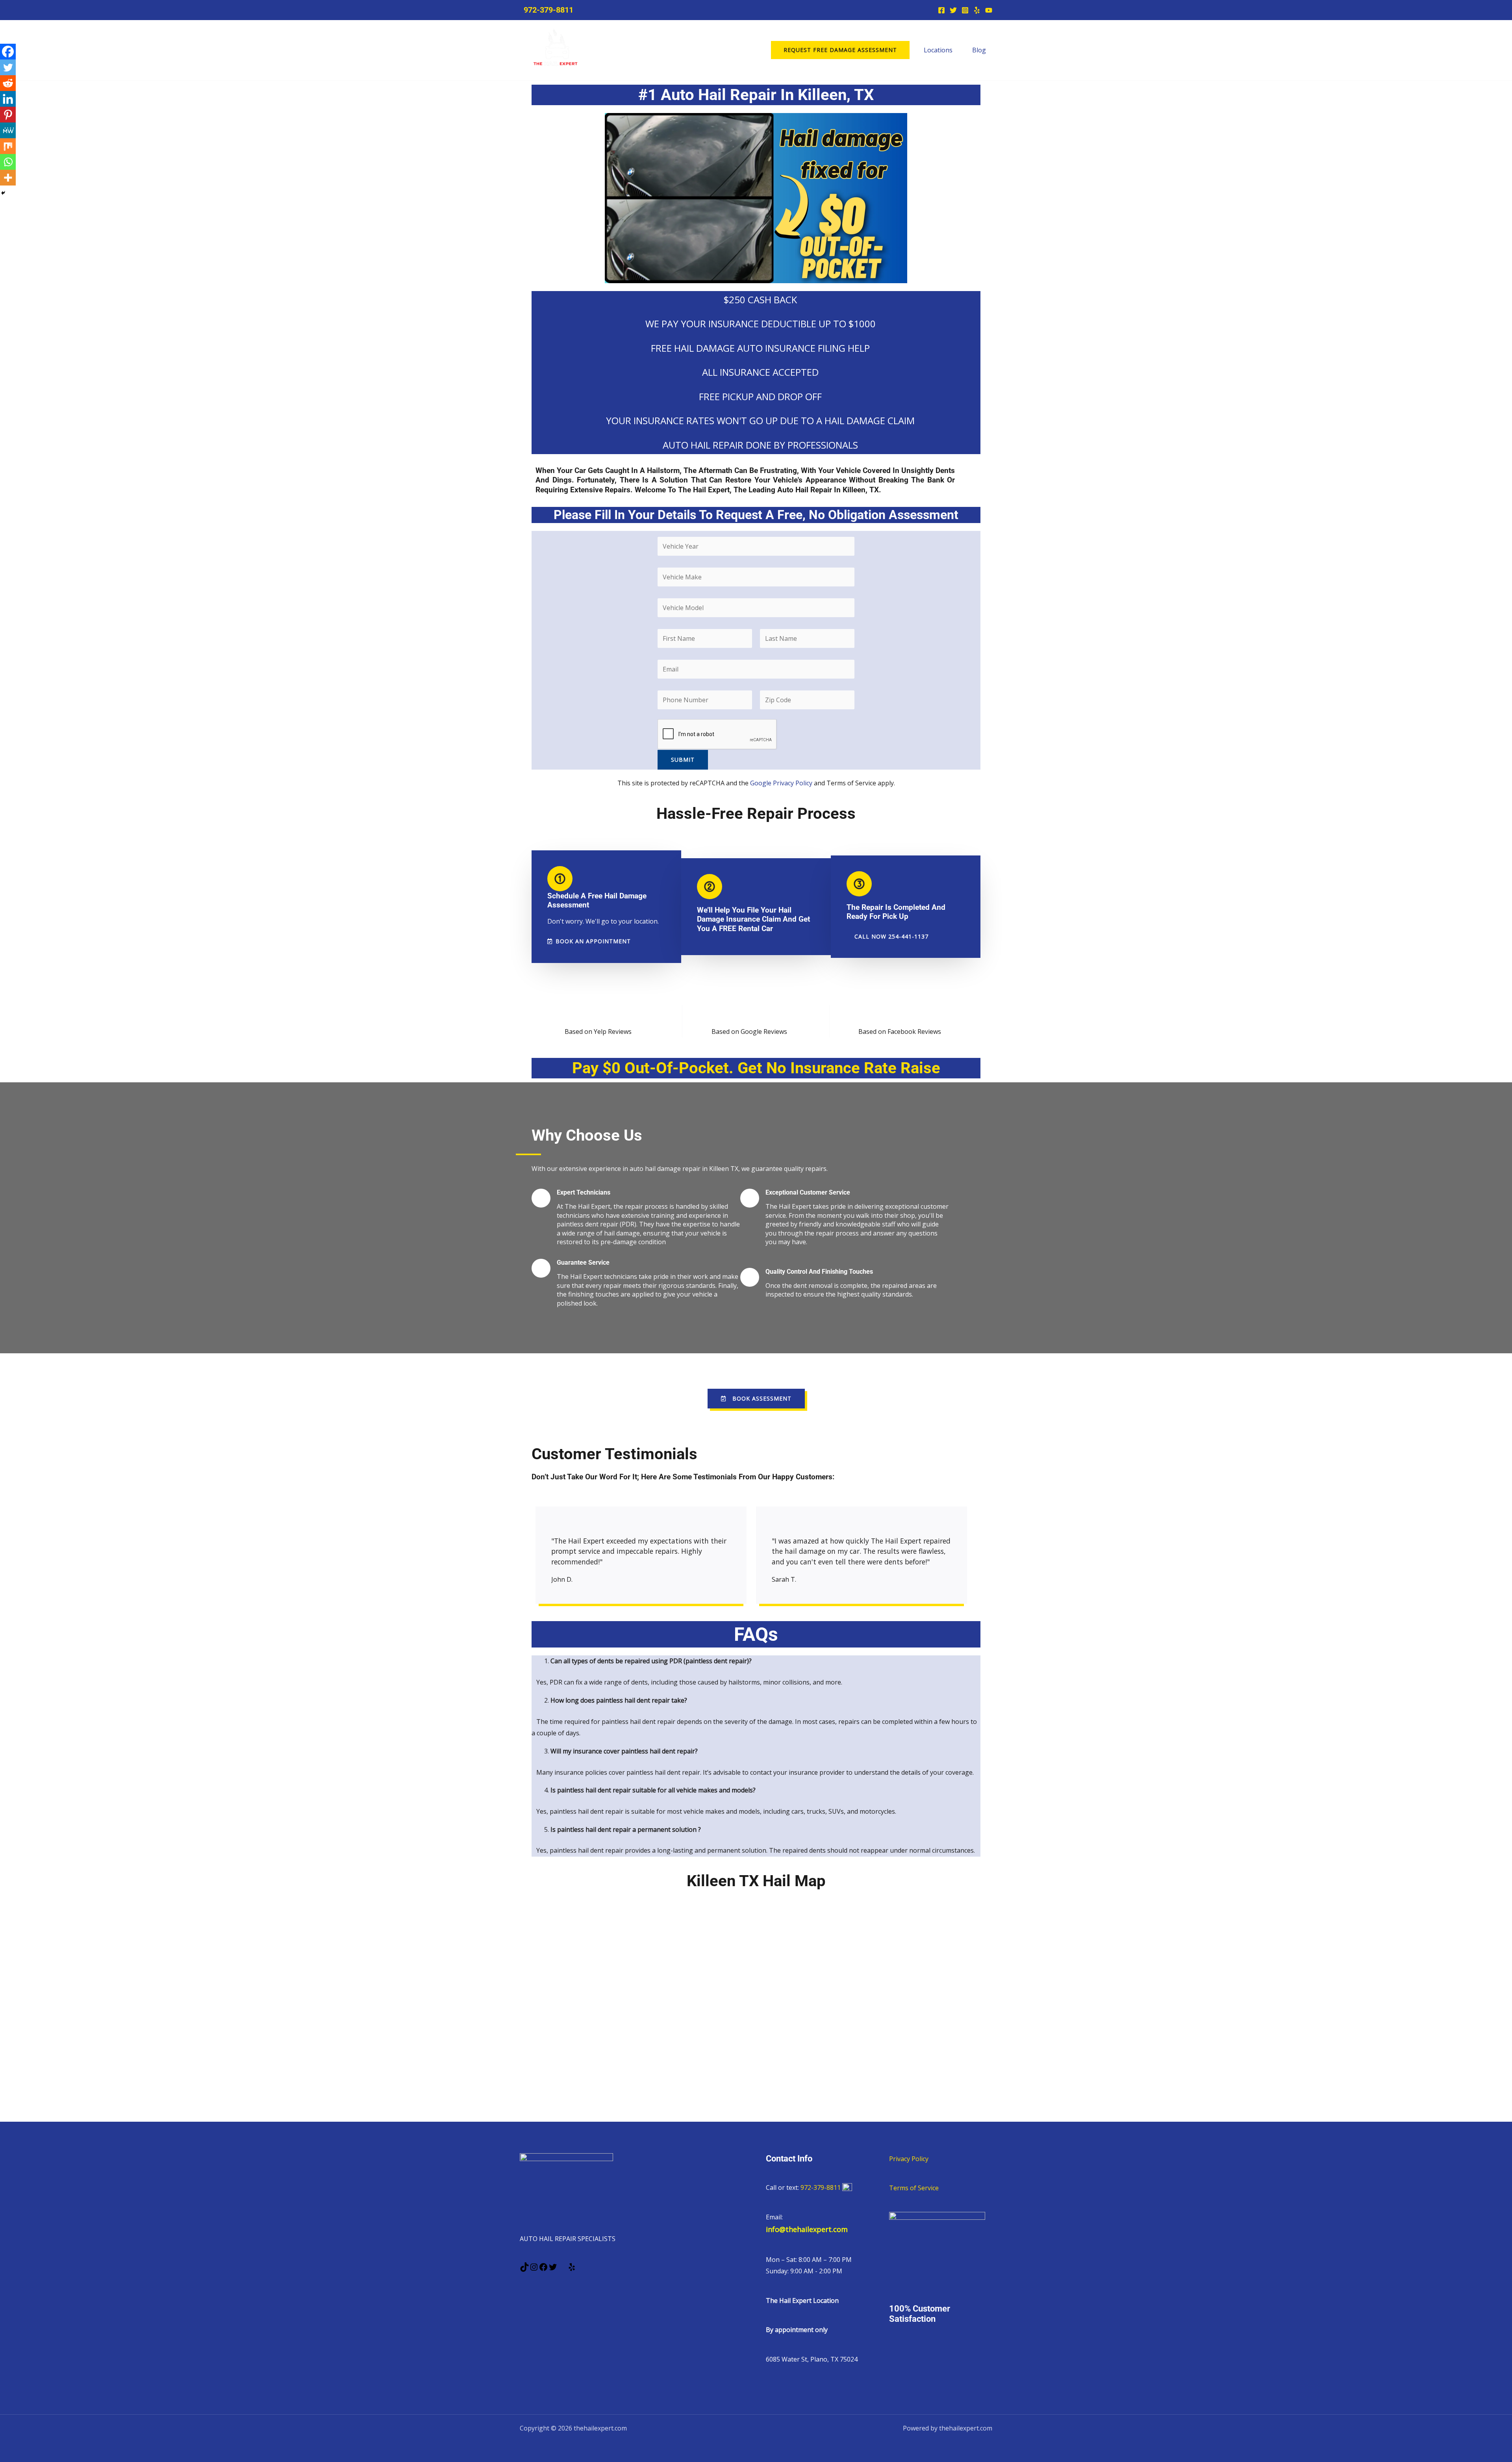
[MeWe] (8, 130)
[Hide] (3, 193)
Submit (683, 760)
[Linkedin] (8, 99)
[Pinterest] (8, 115)
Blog (979, 50)
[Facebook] (941, 10)
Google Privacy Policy (781, 783)
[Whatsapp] (8, 162)
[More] (8, 178)
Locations (938, 50)
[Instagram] (965, 10)
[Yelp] (977, 10)
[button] (840, 50)
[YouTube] (989, 10)
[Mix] (8, 146)
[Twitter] (953, 10)
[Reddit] (8, 83)
